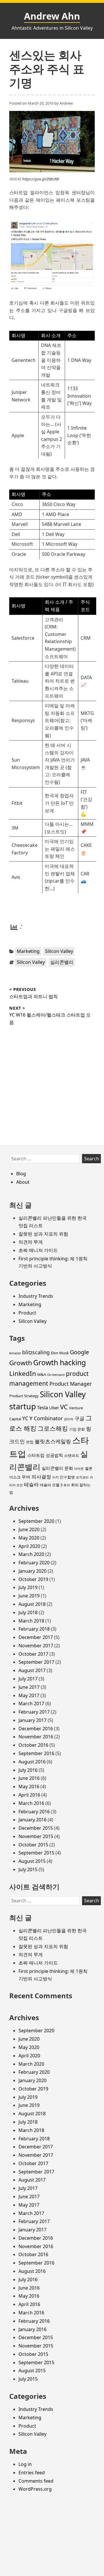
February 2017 (34, 1712)
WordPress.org (35, 2489)
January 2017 (32, 1720)
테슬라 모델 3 (51, 1485)
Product (27, 1313)
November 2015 (36, 1836)
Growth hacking (60, 1362)
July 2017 (28, 1679)
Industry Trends (36, 1296)
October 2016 (33, 1745)
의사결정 (41, 1477)
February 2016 (34, 1812)
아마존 (79, 1469)
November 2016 (36, 1737)
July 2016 (28, 1770)
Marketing (28, 951)
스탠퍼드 (72, 1455)
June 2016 (29, 1778)
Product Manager (70, 1384)
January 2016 (32, 1820)
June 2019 (29, 1596)
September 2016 (36, 1753)
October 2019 (33, 1579)
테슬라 (31, 1484)
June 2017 (29, 1687)
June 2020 (29, 1529)
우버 (26, 1477)
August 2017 (32, 1670)
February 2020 (34, 1563)
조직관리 (82, 1477)
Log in (25, 2464)
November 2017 (36, 1646)
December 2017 (36, 1637)
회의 (67, 1485)
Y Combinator (46, 1418)
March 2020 (31, 1554)
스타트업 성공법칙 (45, 1455)
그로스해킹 (53, 1428)
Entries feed (32, 2473)
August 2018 (32, 1604)
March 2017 (31, 1704)
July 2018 (28, 1612)
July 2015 (28, 1869)
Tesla (42, 1407)
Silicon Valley (59, 951)
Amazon (15, 1353)
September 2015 (36, 1853)
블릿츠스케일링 (53, 1441)
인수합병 (67, 1477)
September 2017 (36, 1662)
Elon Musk (60, 1353)
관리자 (69, 1419)
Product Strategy (24, 1396)
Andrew (66, 103)
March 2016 (31, 1803)
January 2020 (32, 1571)
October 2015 (33, 1845)
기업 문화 (77, 1429)
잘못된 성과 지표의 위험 (43, 1234)
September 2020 (36, 1521)
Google (79, 1352)
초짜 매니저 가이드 (38, 1250)
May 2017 (29, 1695)
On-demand (56, 1375)
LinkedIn (23, 1373)
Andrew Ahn (52, 16)
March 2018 (31, 1621)
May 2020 (29, 1538)
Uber (54, 1408)
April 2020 (29, 1546)
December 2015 (36, 1828)
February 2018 (34, 1629)
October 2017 (33, 1654)
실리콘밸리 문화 (57, 1468)
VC (64, 1407)
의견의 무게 (31, 1242)
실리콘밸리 (62, 962)
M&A (42, 1374)
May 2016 (29, 1786)
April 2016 (29, 1795)
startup (23, 1406)
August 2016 (32, 1762)
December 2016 (36, 1729)
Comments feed (36, 2481)
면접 (30, 1442)
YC (25, 1418)
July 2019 (28, 1587)
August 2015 (32, 1861)
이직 (55, 1477)
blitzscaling (36, 1352)
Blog (21, 1174)
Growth (21, 1363)
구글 (79, 1418)
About (23, 1182)
